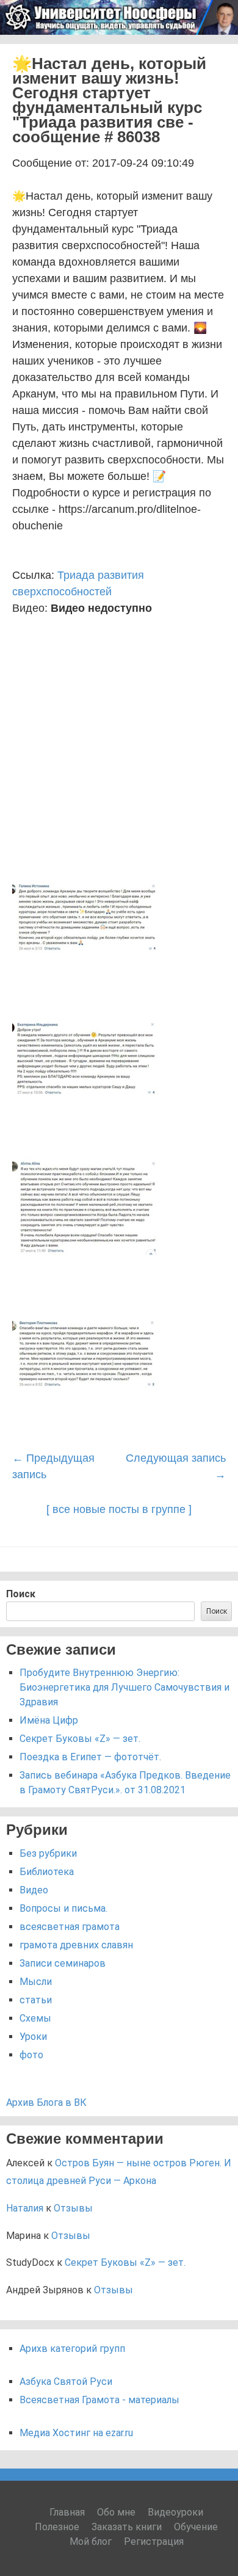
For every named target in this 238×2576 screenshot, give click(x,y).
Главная (67, 2512)
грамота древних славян (76, 1945)
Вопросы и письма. (63, 1908)
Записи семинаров (63, 1963)
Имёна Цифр (49, 1720)
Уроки (33, 2037)
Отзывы (73, 2208)
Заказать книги (127, 2527)
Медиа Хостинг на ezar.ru (76, 2433)
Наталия (25, 2208)
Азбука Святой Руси (66, 2382)
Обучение (196, 2527)
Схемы (35, 2018)
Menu (214, 50)
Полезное (57, 2527)
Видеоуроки (175, 2512)
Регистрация (154, 2542)
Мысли (36, 1982)
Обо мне (116, 2512)
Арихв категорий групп (72, 2349)
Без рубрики (48, 1853)
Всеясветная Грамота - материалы (99, 2400)
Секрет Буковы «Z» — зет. (80, 1739)
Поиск (21, 1594)
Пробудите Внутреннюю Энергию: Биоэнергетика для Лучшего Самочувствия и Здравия (124, 1687)
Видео (34, 1890)
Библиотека (47, 1872)
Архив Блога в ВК (46, 2103)
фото (31, 2055)
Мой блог (91, 2542)
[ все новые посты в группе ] (119, 1509)
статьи (36, 2000)
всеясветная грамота (70, 1927)
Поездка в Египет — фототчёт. (90, 1757)
